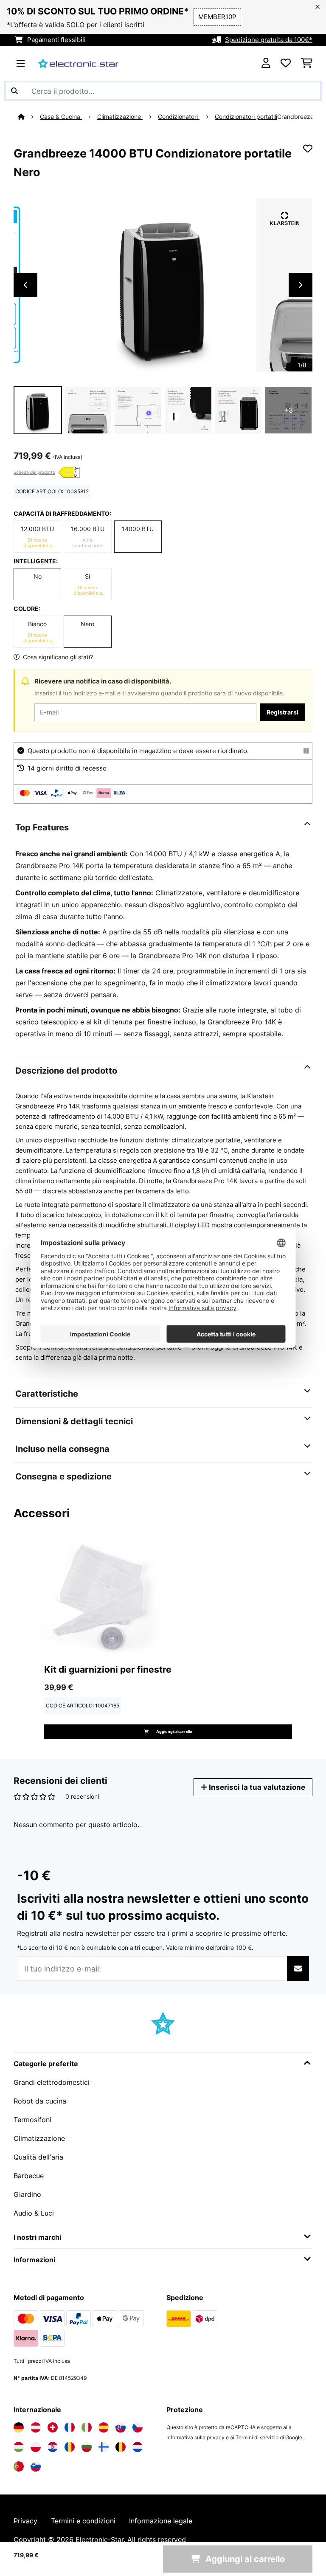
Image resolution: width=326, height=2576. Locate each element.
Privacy (25, 2521)
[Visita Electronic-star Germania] (19, 2427)
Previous (25, 285)
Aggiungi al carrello (174, 1731)
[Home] (29, 117)
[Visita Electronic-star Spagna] (104, 2427)
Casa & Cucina (61, 117)
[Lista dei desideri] (286, 63)
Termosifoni (32, 2120)
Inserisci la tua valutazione (256, 1787)
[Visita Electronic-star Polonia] (36, 2447)
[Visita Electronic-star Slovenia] (36, 2466)
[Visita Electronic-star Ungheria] (19, 2447)
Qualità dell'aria (38, 2157)
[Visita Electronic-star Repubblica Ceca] (138, 2427)
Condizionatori (179, 117)
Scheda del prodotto (34, 472)
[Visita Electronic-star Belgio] (121, 2447)
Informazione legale (161, 2521)
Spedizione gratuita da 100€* (269, 40)
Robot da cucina (40, 2101)
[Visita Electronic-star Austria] (36, 2427)
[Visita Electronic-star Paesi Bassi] (138, 2447)
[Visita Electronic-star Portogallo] (19, 2466)
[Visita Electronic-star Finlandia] (104, 2447)
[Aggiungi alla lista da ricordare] (308, 149)
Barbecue (29, 2176)
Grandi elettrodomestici (52, 2082)
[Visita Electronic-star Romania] (70, 2447)
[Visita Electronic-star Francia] (70, 2427)
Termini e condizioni (83, 2521)
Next (301, 285)
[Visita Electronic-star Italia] (87, 2427)
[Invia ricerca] (14, 91)
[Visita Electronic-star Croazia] (53, 2447)
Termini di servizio (257, 2437)
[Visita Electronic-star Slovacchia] (121, 2427)
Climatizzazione (120, 117)
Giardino (27, 2194)
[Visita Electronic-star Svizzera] (53, 2427)
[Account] (266, 63)
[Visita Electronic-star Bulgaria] (87, 2447)
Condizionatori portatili (246, 117)
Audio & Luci (34, 2213)
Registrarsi (282, 712)
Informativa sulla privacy (195, 2437)
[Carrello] (307, 63)
